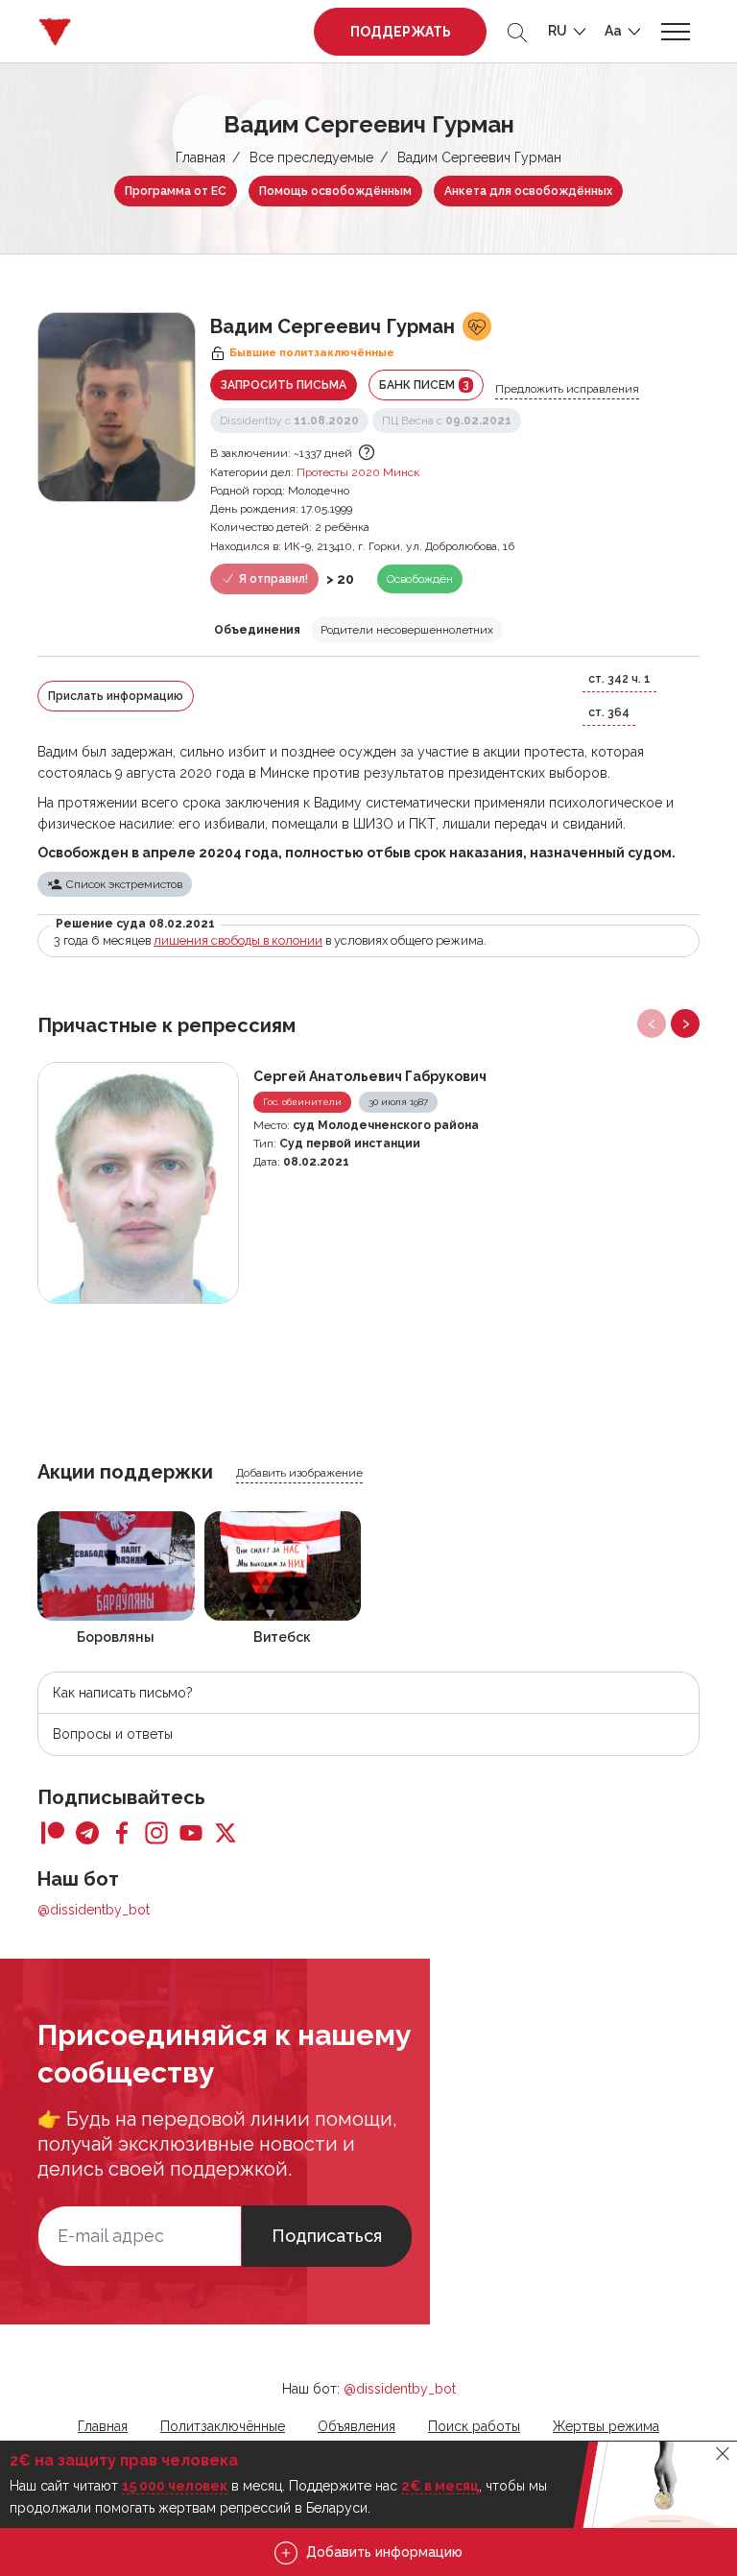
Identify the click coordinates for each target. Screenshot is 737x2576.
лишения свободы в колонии (238, 940)
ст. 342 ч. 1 (619, 679)
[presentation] (652, 1023)
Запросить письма (284, 385)
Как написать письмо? (123, 1693)
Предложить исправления (567, 389)
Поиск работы (474, 2426)
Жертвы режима (606, 2426)
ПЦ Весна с (447, 421)
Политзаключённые (223, 2426)
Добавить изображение (299, 1473)
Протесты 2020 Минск (358, 472)
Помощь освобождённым (335, 191)
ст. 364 (609, 712)
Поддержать (401, 32)
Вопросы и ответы (113, 1734)
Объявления (357, 2426)
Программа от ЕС (176, 191)
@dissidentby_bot (94, 1910)
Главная (201, 157)
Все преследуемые (311, 157)
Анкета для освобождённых (528, 191)
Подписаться (327, 2236)
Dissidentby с (289, 421)
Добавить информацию (382, 2552)
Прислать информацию (116, 696)
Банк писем (424, 385)
